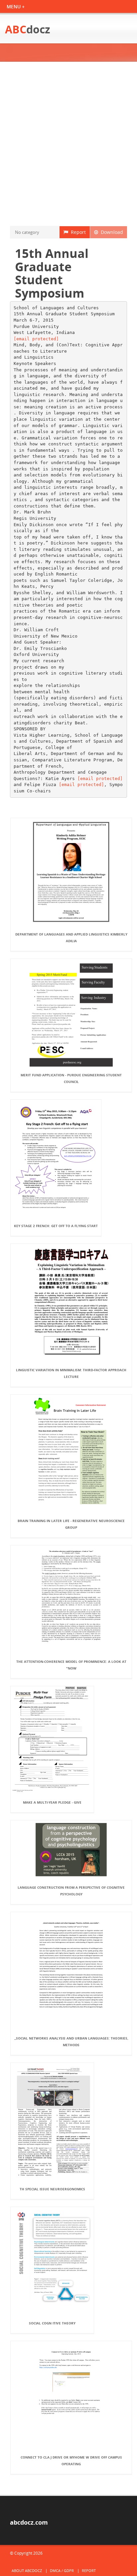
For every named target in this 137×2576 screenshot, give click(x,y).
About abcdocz (27, 2570)
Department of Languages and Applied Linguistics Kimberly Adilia (71, 938)
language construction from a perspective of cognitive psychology (71, 1891)
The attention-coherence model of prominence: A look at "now (71, 1665)
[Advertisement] (68, 144)
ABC (28, 29)
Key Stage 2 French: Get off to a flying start (56, 1226)
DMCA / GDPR (62, 2570)
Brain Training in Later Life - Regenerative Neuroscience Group (71, 1524)
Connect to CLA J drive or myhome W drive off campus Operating (71, 2461)
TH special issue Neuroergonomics (52, 2189)
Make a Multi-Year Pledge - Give (52, 1802)
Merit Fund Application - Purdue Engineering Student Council (71, 1078)
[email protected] (36, 339)
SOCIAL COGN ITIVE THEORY (52, 2323)
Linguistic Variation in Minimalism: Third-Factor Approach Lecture (71, 1373)
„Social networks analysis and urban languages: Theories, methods (71, 2042)
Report (77, 232)
